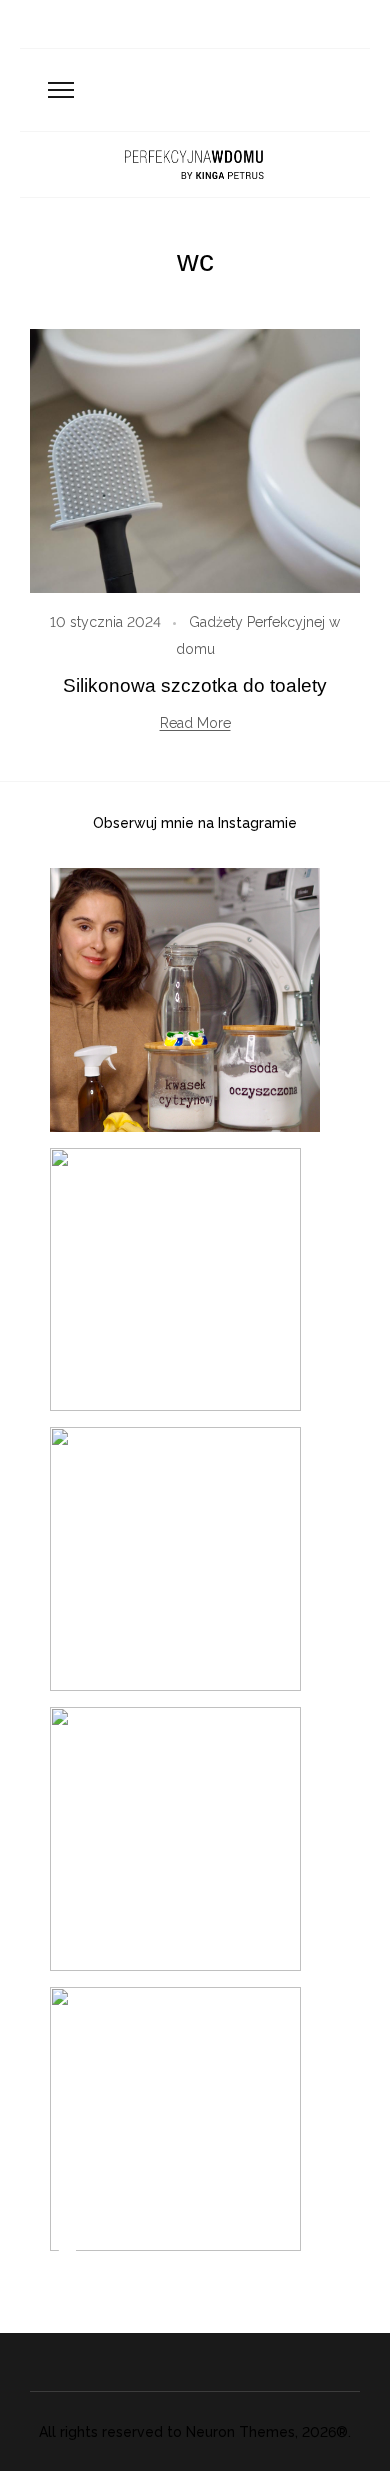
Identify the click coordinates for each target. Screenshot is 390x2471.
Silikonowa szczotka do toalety (195, 685)
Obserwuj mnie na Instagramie (195, 823)
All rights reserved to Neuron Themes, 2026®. (195, 2432)
